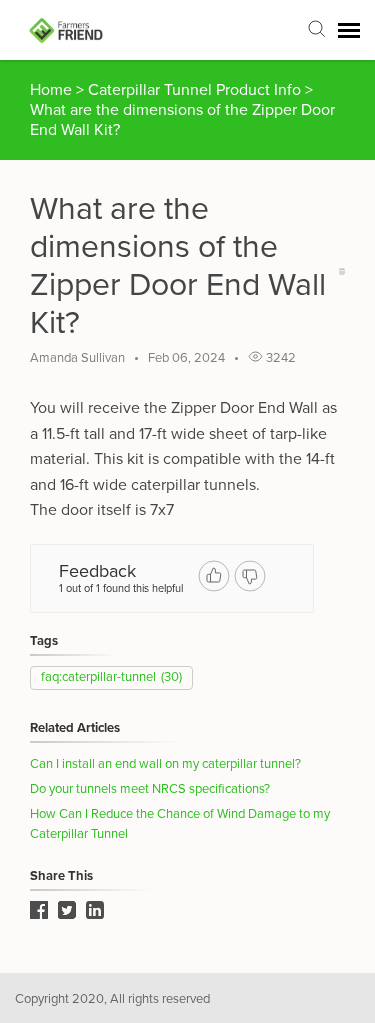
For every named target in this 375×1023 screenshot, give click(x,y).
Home (51, 90)
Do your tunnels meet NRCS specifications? (150, 789)
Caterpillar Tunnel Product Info (196, 90)
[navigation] (349, 30)
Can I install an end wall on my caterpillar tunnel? (165, 764)
